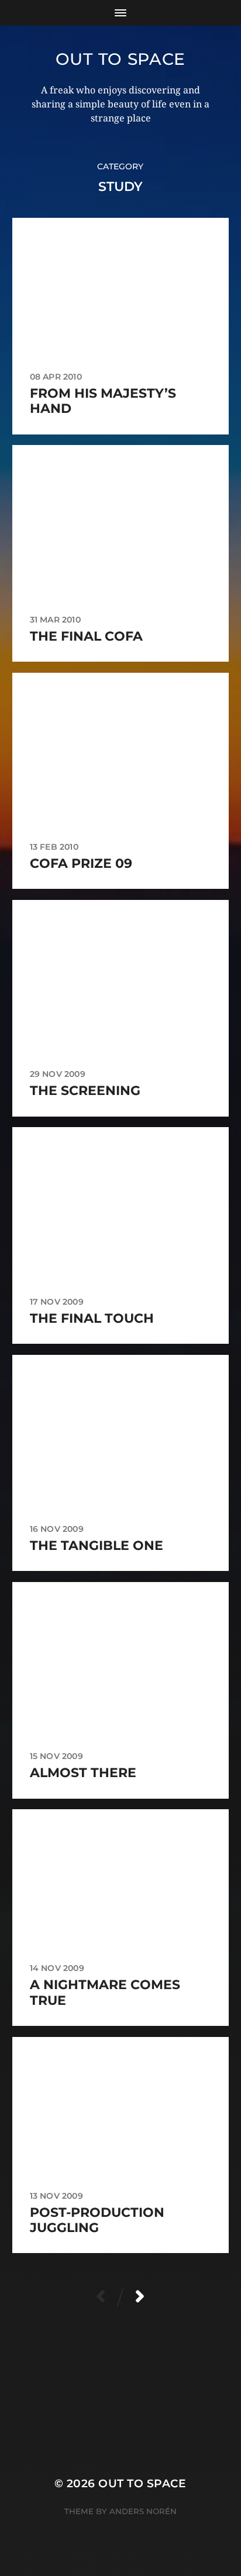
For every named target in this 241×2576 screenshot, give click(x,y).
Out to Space (120, 59)
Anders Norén (143, 2511)
